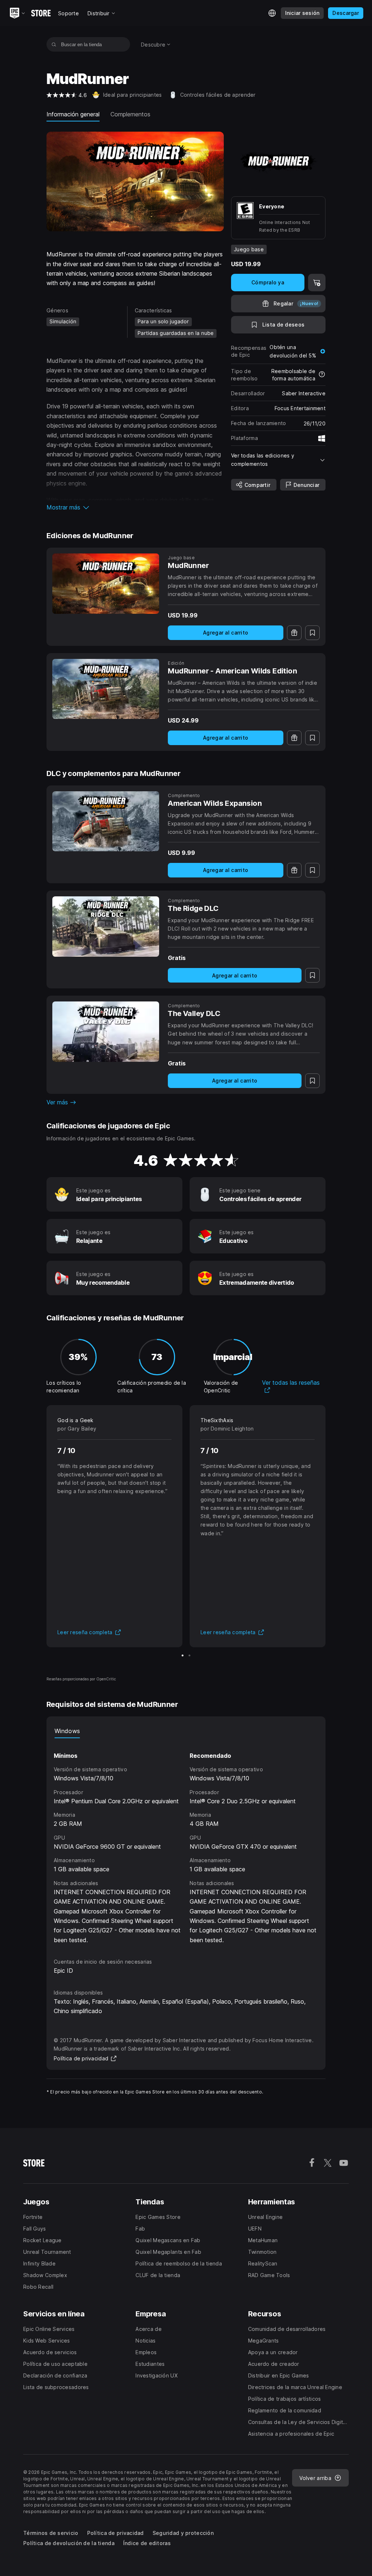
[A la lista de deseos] (312, 633)
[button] (135, 507)
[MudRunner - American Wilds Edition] (106, 689)
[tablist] (186, 1731)
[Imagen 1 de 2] (183, 1655)
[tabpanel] (186, 1841)
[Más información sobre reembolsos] (322, 375)
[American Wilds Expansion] (106, 821)
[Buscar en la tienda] (54, 44)
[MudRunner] (106, 584)
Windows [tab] (67, 1731)
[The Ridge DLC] (106, 927)
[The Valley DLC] (106, 1032)
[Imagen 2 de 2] (189, 1655)
